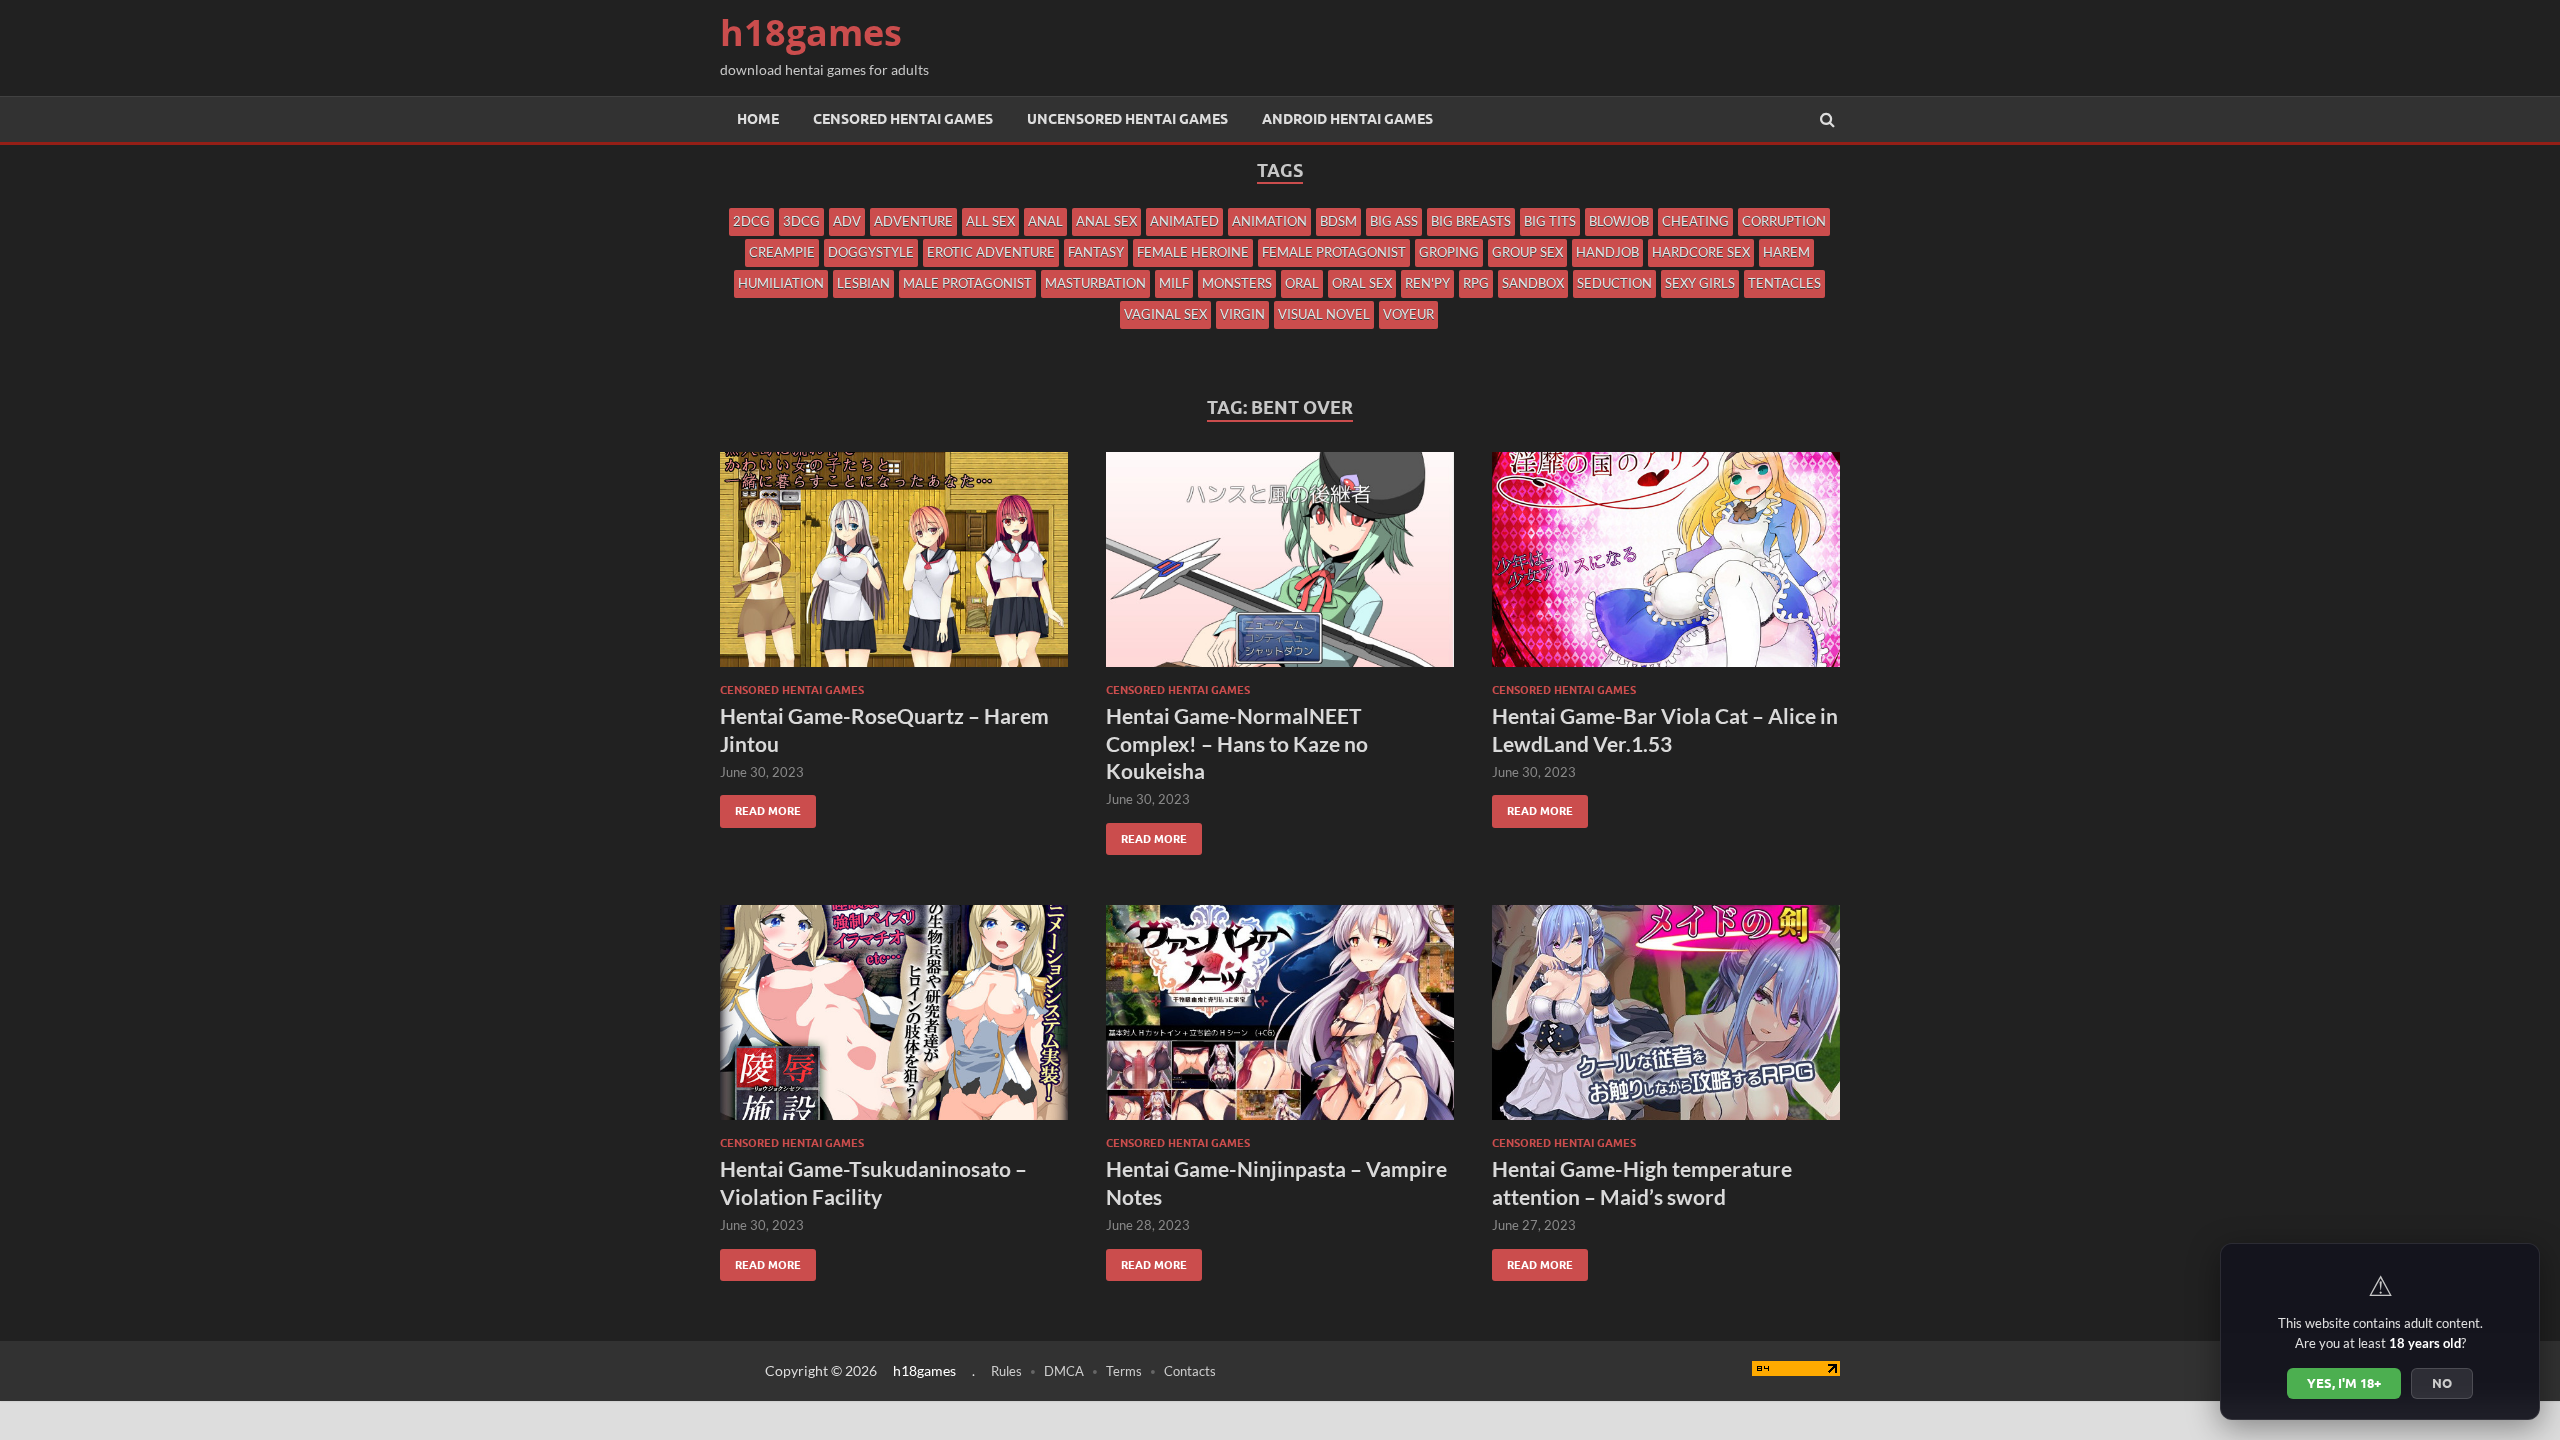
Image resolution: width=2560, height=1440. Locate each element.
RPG (1476, 283)
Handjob (1607, 252)
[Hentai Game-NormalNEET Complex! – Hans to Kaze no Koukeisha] (1280, 567)
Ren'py (1427, 283)
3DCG (801, 221)
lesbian (863, 283)
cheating (1695, 221)
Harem (1786, 252)
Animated (1184, 221)
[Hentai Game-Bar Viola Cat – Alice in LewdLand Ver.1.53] (1666, 567)
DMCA (1064, 1371)
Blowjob (1619, 221)
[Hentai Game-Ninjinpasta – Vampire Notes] (1280, 1020)
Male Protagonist (967, 283)
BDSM (1338, 221)
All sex (990, 221)
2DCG (751, 221)
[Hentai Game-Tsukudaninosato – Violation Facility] (894, 1020)
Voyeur (1408, 314)
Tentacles (1784, 283)
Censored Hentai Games (903, 119)
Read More (760, 806)
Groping (1449, 252)
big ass (1394, 221)
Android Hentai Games (1347, 119)
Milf (1174, 283)
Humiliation (781, 283)
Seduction (1614, 283)
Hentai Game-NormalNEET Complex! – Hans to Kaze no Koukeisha (1237, 743)
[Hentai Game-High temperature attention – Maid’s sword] (1666, 1020)
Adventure (913, 221)
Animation (1269, 221)
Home (758, 119)
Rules (1006, 1371)
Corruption (1784, 221)
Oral (1302, 283)
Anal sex (1106, 221)
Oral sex (1362, 283)
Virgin (1242, 314)
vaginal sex (1165, 314)
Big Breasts (1471, 221)
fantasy (1096, 252)
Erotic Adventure (991, 252)
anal (1045, 221)
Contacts (1190, 1371)
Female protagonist (1334, 252)
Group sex (1527, 252)
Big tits (1550, 221)
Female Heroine (1193, 252)
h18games (811, 32)
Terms (1124, 1371)
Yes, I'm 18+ (2344, 1383)
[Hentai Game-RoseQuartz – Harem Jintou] (894, 567)
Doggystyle (871, 252)
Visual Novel (1324, 314)
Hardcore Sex (1701, 252)
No (2442, 1383)
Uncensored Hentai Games (1127, 119)
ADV (847, 221)
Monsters (1237, 283)
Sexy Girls (1700, 283)
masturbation (1095, 283)
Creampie (782, 252)
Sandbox (1533, 283)
